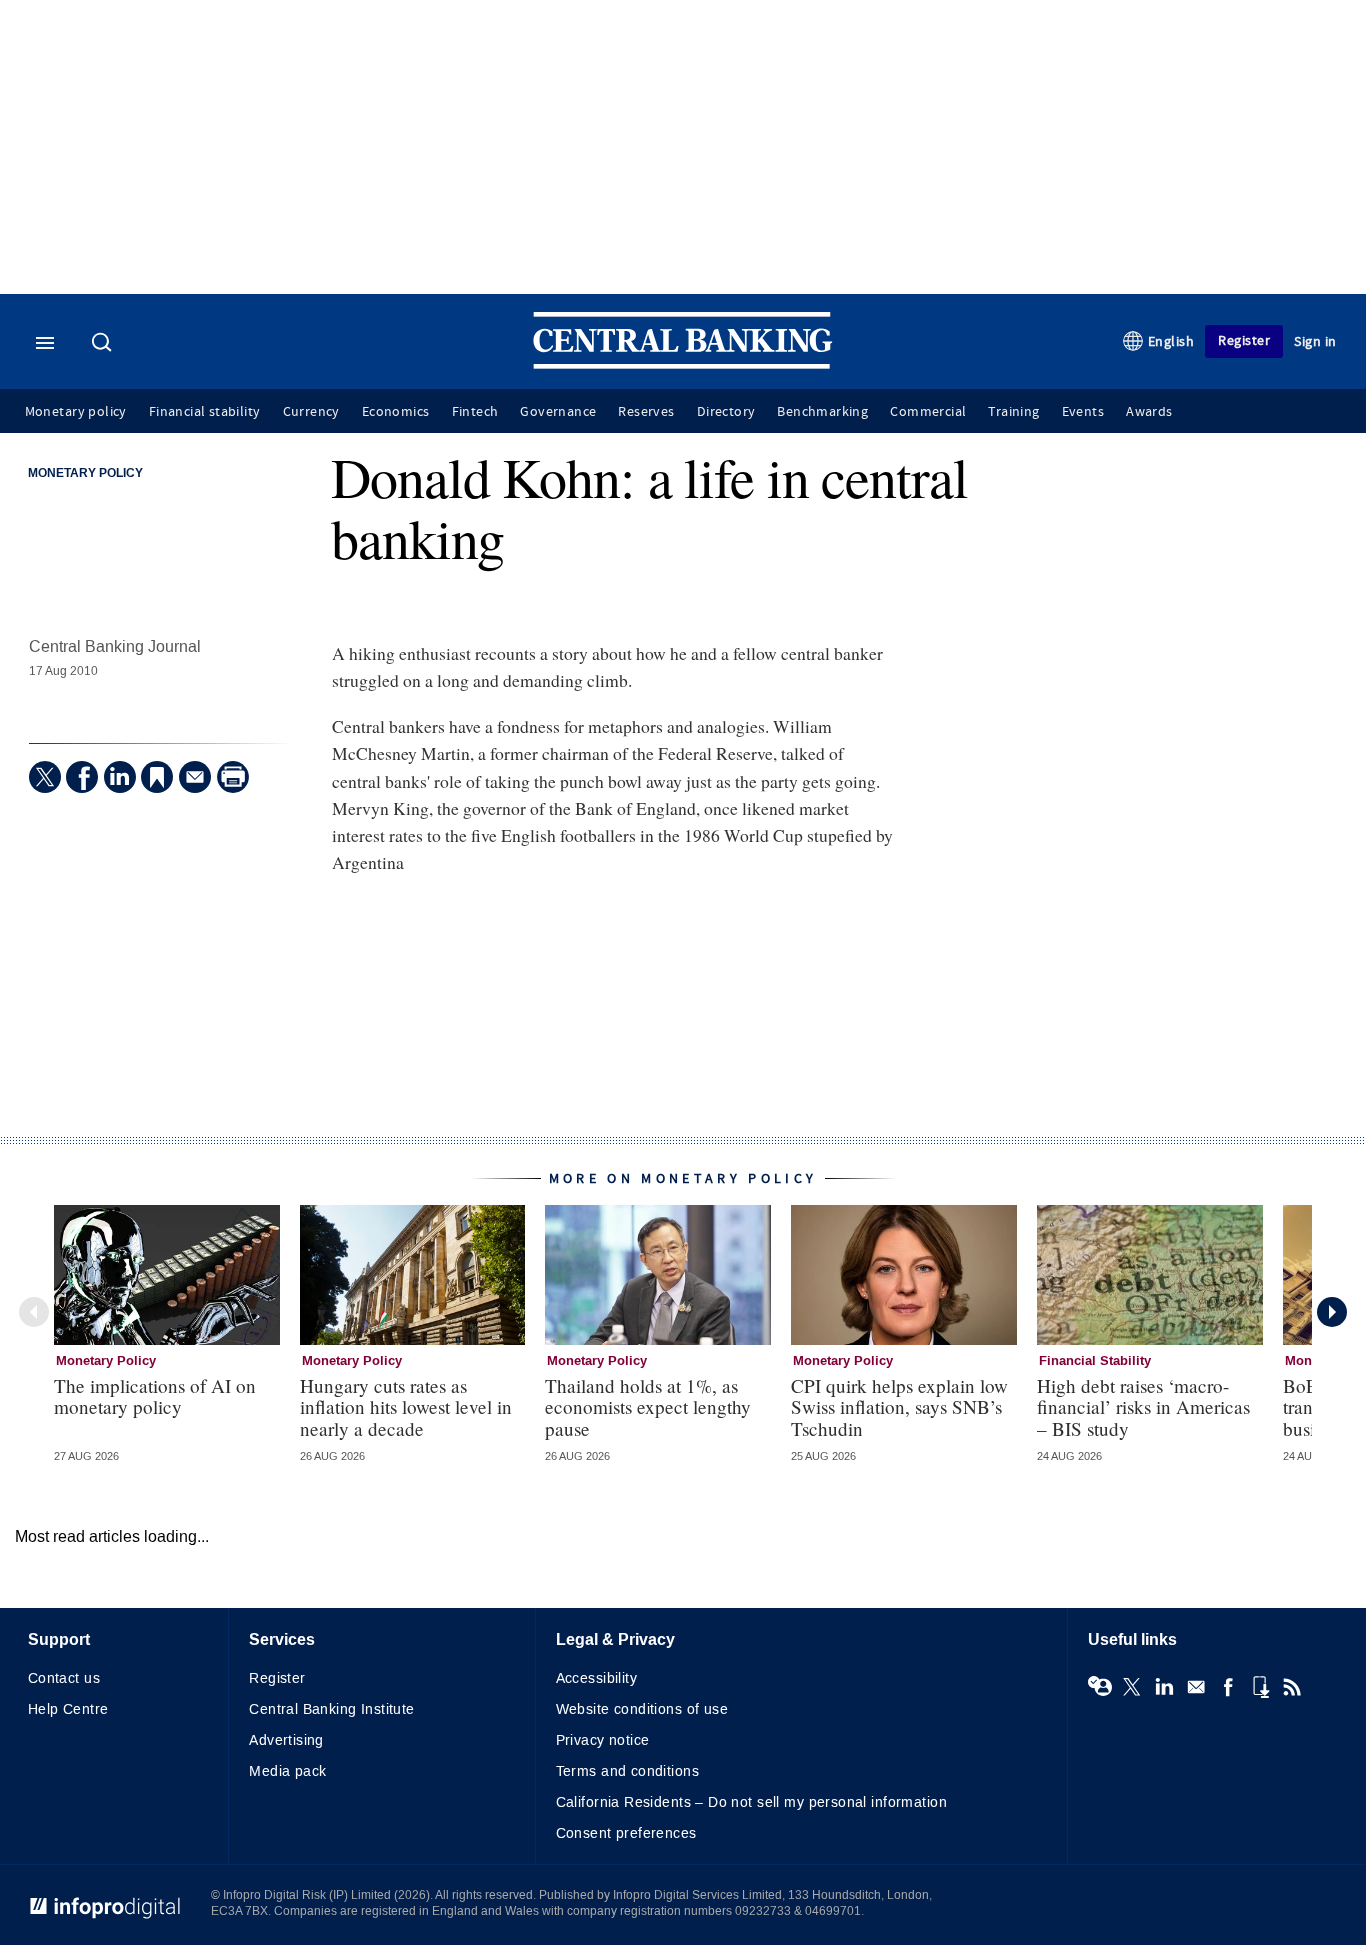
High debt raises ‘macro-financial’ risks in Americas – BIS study (1143, 1406)
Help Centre (68, 1709)
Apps (1260, 1687)
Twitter (1132, 1687)
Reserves (646, 412)
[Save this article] (157, 777)
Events (1083, 412)
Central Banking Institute (332, 1709)
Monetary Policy (85, 474)
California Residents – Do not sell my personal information (751, 1802)
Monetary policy (76, 412)
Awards (1149, 412)
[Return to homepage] (683, 364)
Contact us (64, 1678)
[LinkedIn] (120, 777)
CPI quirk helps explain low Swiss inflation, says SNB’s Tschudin (899, 1406)
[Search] (104, 344)
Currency (311, 412)
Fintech (475, 412)
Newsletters (1196, 1687)
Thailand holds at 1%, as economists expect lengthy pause (648, 1406)
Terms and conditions (627, 1771)
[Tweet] (45, 777)
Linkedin (1164, 1687)
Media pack (287, 1771)
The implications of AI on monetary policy (155, 1396)
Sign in (1315, 341)
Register (1244, 340)
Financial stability (205, 412)
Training (1013, 412)
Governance (558, 412)
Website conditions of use (642, 1709)
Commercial (928, 412)
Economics (396, 412)
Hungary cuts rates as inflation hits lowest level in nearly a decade (406, 1406)
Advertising (286, 1740)
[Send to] (195, 777)
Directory (726, 412)
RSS (1292, 1687)
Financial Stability (1095, 1361)
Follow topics (1100, 1687)
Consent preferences (626, 1833)
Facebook (1228, 1687)
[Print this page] (233, 777)
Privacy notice (603, 1740)
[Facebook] (82, 777)
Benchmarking (822, 412)
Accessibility (596, 1678)
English (1171, 341)
